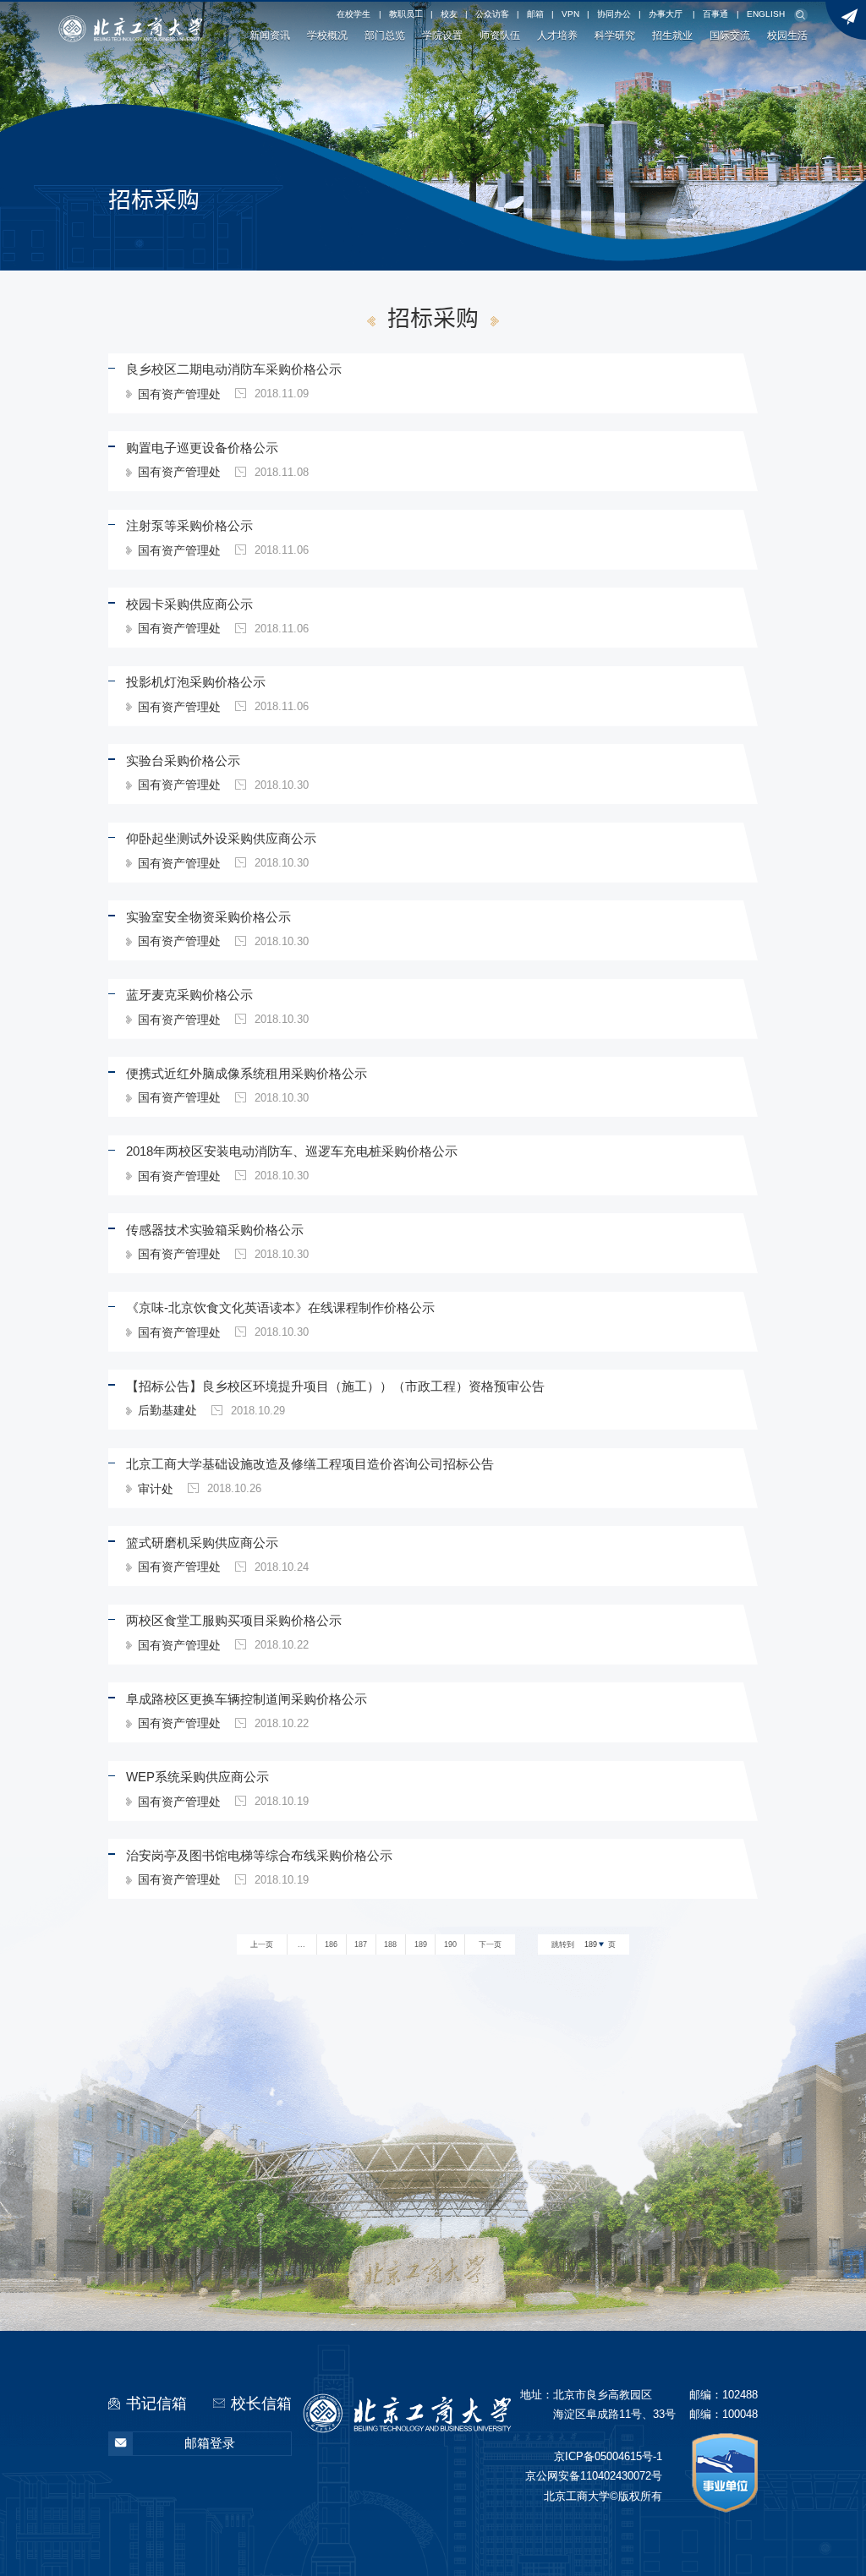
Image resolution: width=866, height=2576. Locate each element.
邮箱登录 (210, 2443)
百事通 (715, 14)
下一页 (490, 1944)
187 (361, 1944)
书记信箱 (156, 2403)
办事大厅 (666, 14)
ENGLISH (766, 14)
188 (390, 1944)
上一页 (262, 1944)
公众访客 (492, 14)
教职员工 (406, 14)
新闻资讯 (270, 35)
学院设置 (442, 35)
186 (331, 1944)
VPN (570, 14)
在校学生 (354, 14)
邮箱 (535, 14)
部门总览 (385, 35)
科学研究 (615, 35)
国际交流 (730, 35)
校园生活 (787, 35)
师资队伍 (500, 35)
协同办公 (614, 14)
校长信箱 (261, 2403)
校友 (449, 14)
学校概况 (327, 35)
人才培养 (557, 35)
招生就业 (672, 35)
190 (450, 1944)
